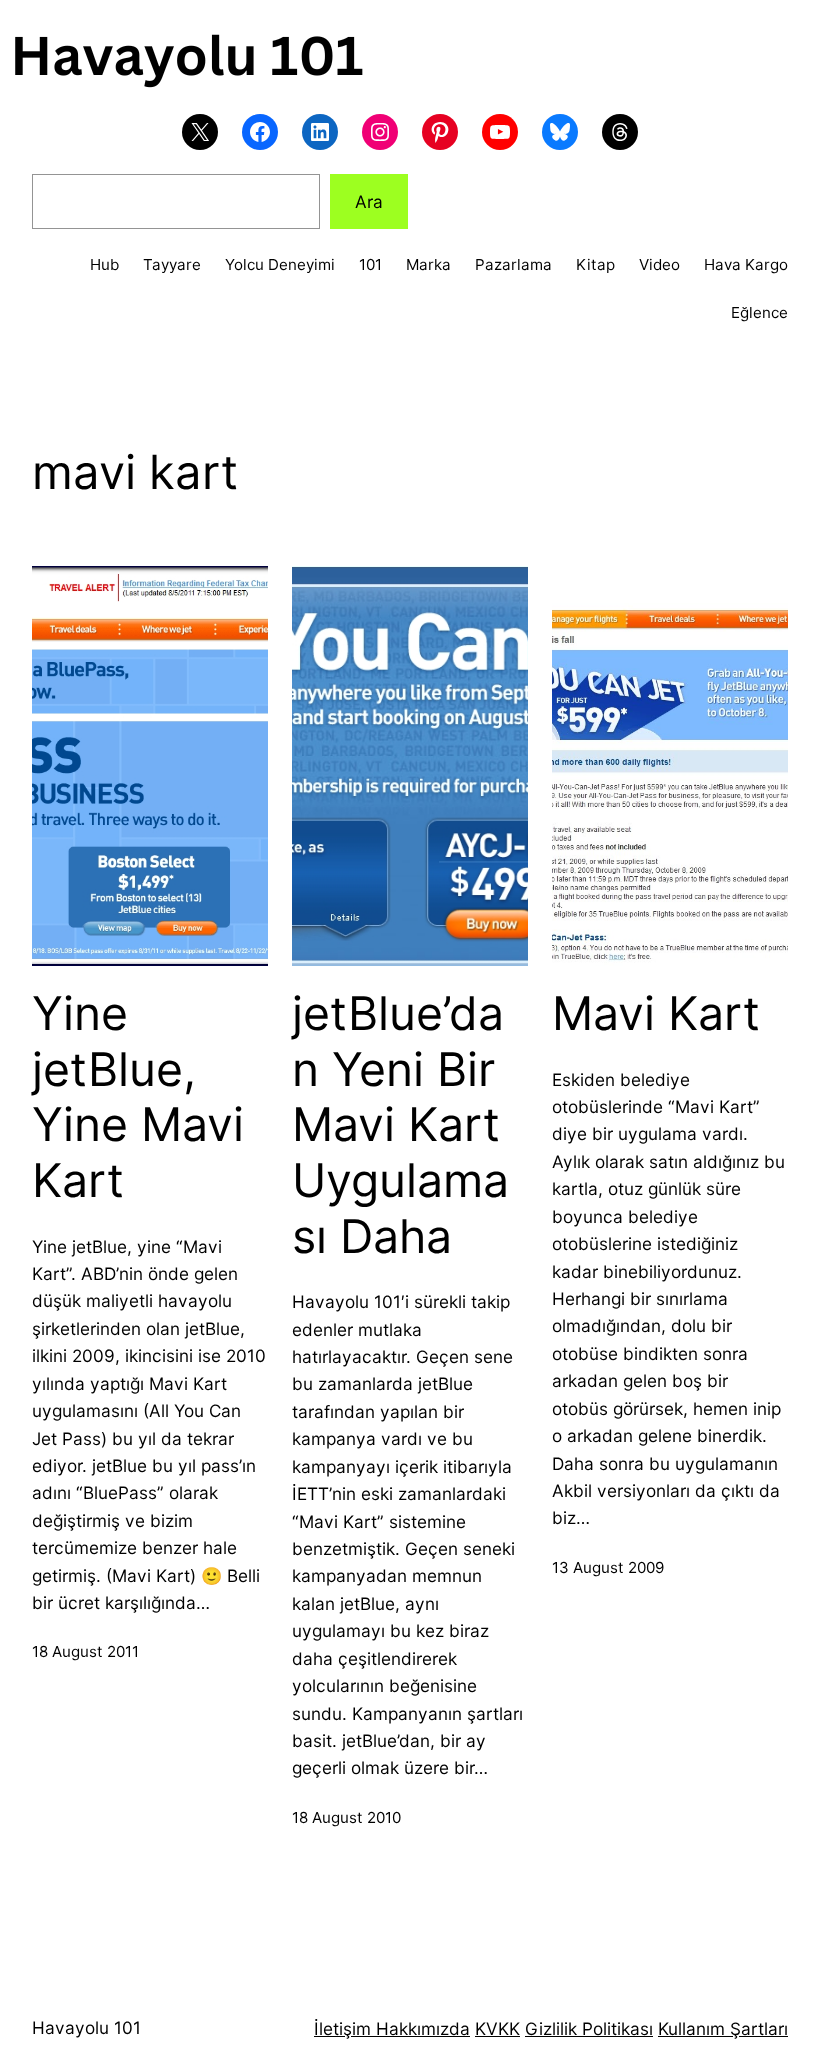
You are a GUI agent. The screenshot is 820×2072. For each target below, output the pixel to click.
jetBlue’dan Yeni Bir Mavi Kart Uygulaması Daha (400, 1125)
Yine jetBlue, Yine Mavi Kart (138, 1097)
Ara (369, 201)
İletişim (342, 2028)
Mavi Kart (656, 1013)
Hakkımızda (420, 2028)
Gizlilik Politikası (589, 2028)
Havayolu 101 (86, 2027)
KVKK (497, 2028)
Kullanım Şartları (723, 2028)
